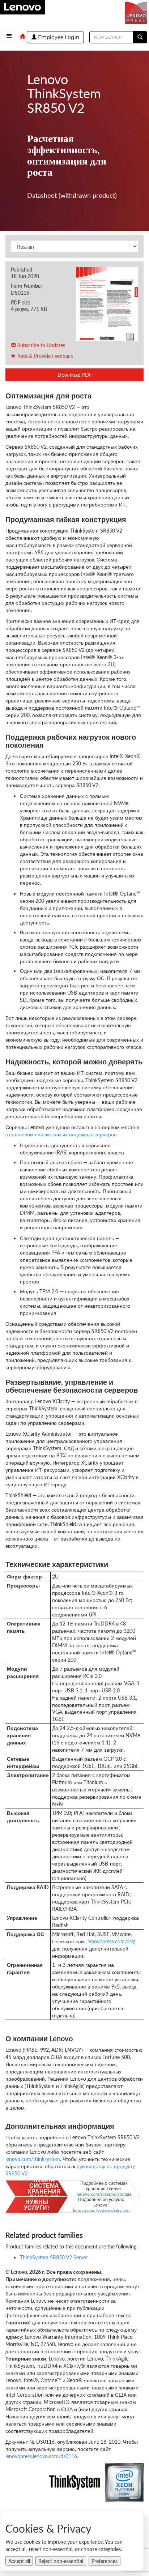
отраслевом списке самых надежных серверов (61, 1134)
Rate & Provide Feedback (44, 356)
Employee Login (58, 37)
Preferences (105, 2561)
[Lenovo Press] (137, 12)
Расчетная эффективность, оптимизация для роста (67, 155)
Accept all (19, 2561)
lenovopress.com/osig (111, 1941)
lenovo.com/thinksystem (33, 2159)
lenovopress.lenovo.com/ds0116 (41, 2456)
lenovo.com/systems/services (101, 2210)
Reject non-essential (61, 2561)
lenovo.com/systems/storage (104, 2194)
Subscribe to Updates (41, 345)
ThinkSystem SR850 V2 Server (54, 2257)
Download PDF (75, 375)
